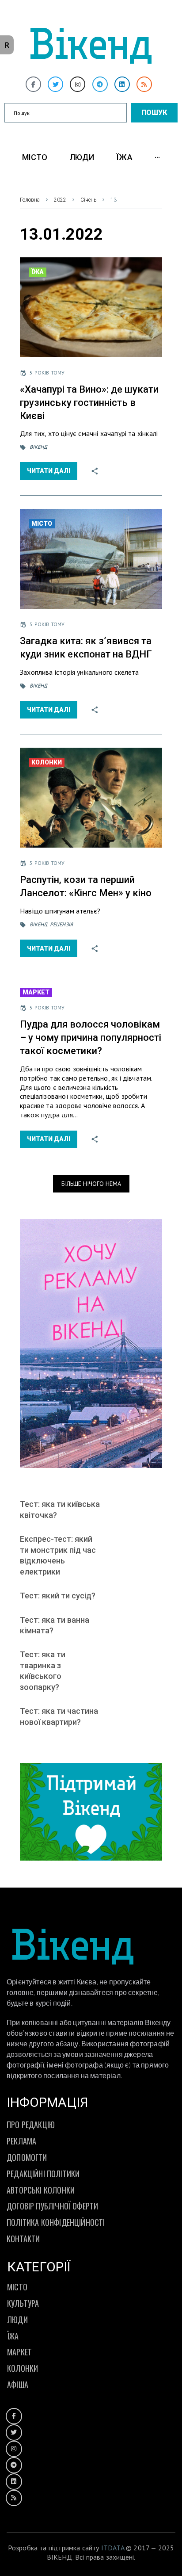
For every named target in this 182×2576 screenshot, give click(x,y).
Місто (42, 524)
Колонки (47, 762)
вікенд (38, 447)
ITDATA (113, 2548)
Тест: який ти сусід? (58, 1596)
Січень (88, 200)
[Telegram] (100, 84)
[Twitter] (55, 84)
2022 (60, 200)
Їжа (38, 272)
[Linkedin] (122, 84)
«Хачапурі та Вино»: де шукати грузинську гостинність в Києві (89, 403)
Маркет (36, 992)
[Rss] (144, 84)
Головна (30, 200)
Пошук (154, 113)
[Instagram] (78, 84)
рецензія (61, 924)
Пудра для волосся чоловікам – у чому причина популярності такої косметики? (91, 1038)
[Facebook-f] (33, 84)
